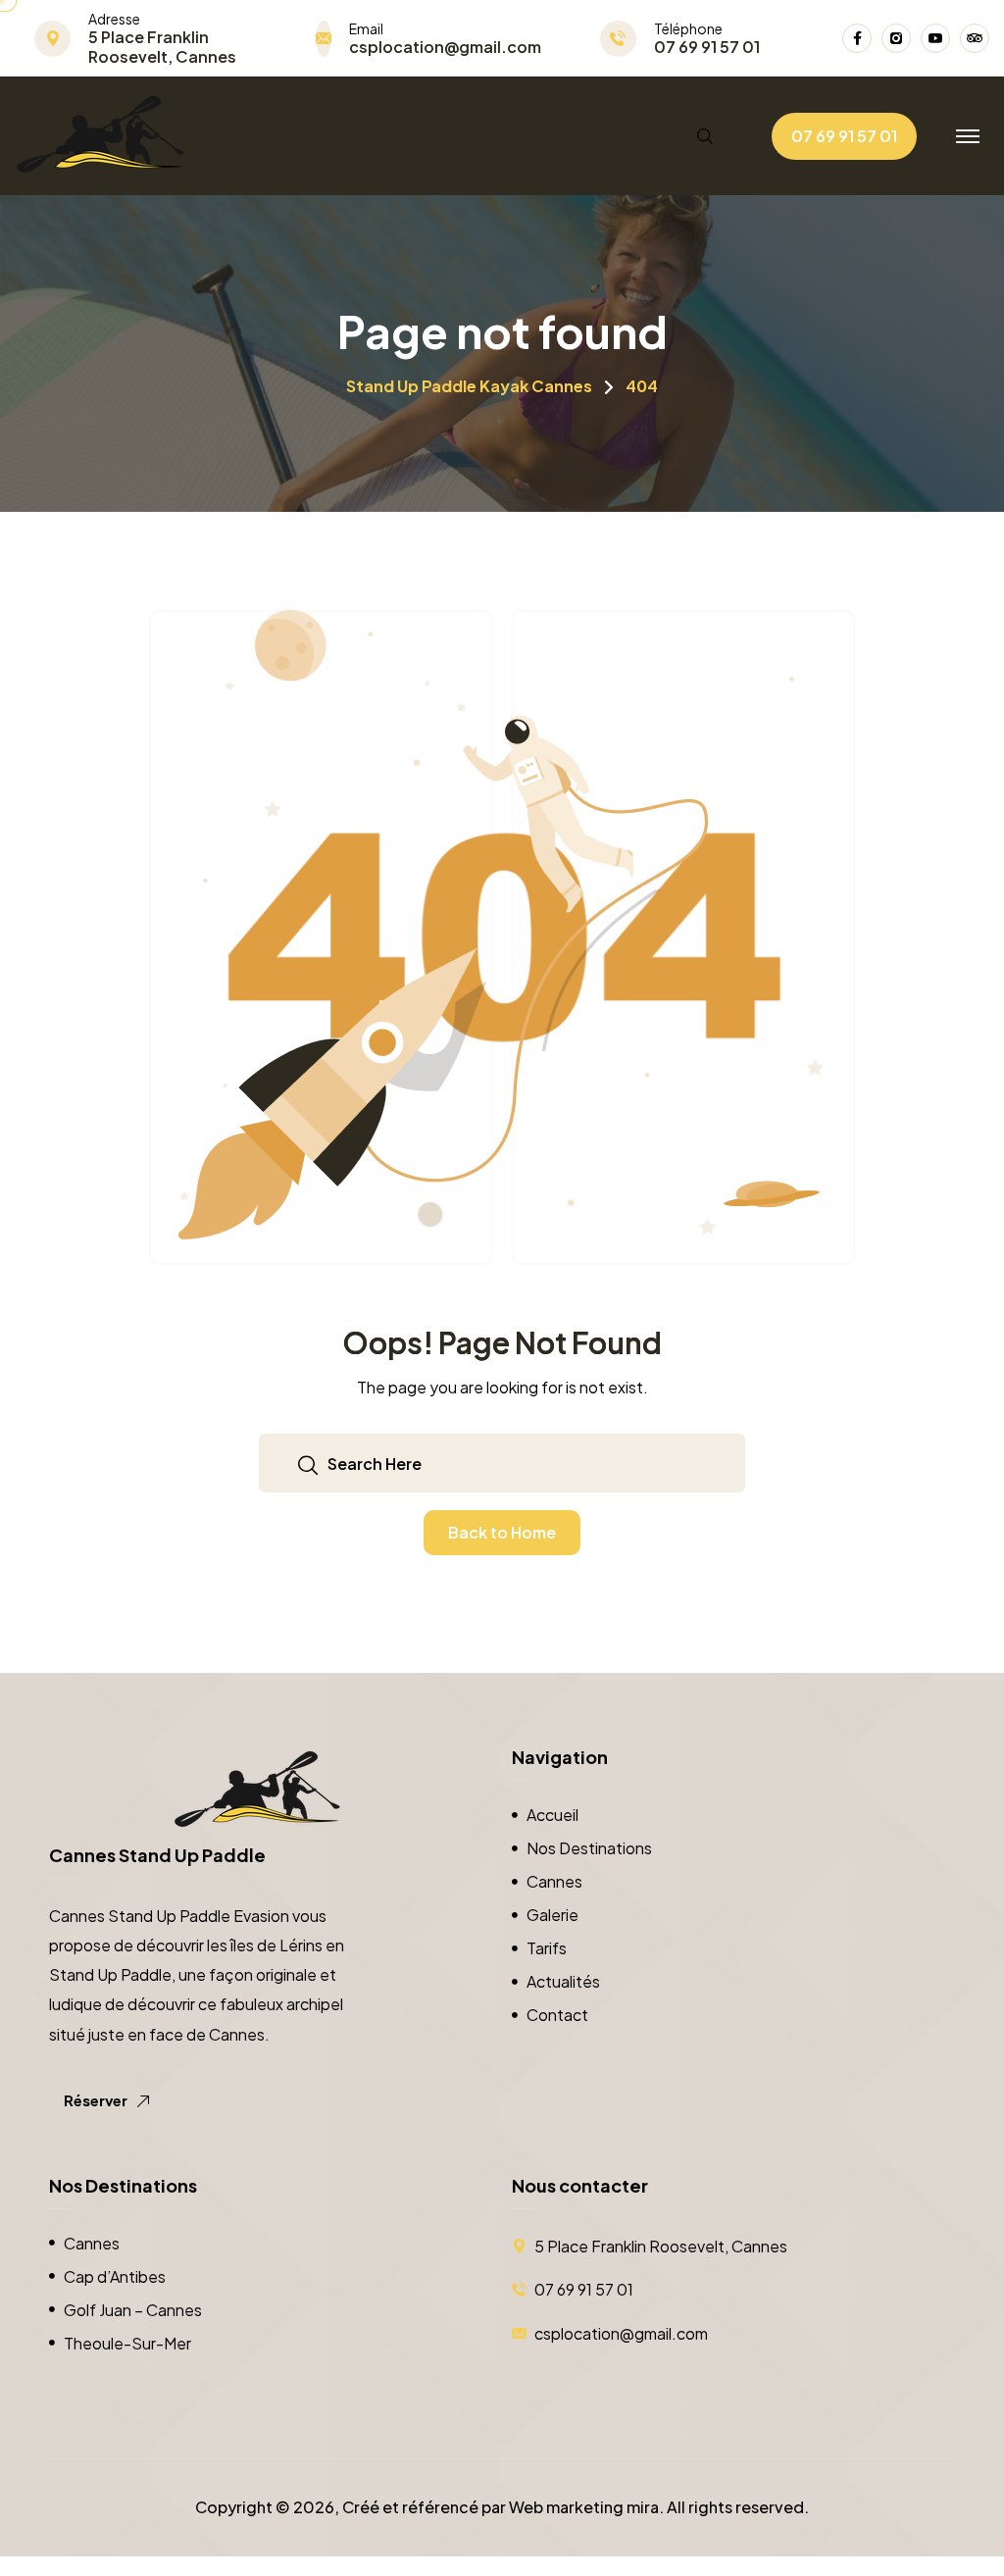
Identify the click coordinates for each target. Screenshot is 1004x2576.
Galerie (552, 1915)
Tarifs (547, 1948)
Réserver (97, 2100)
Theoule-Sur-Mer (127, 2343)
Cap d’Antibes (115, 2276)
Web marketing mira (584, 2507)
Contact (557, 2015)
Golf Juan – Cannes (133, 2310)
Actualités (563, 1981)
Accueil (552, 1815)
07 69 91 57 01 (707, 47)
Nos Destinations (589, 1848)
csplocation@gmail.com (445, 47)
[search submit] (308, 1464)
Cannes (554, 1881)
